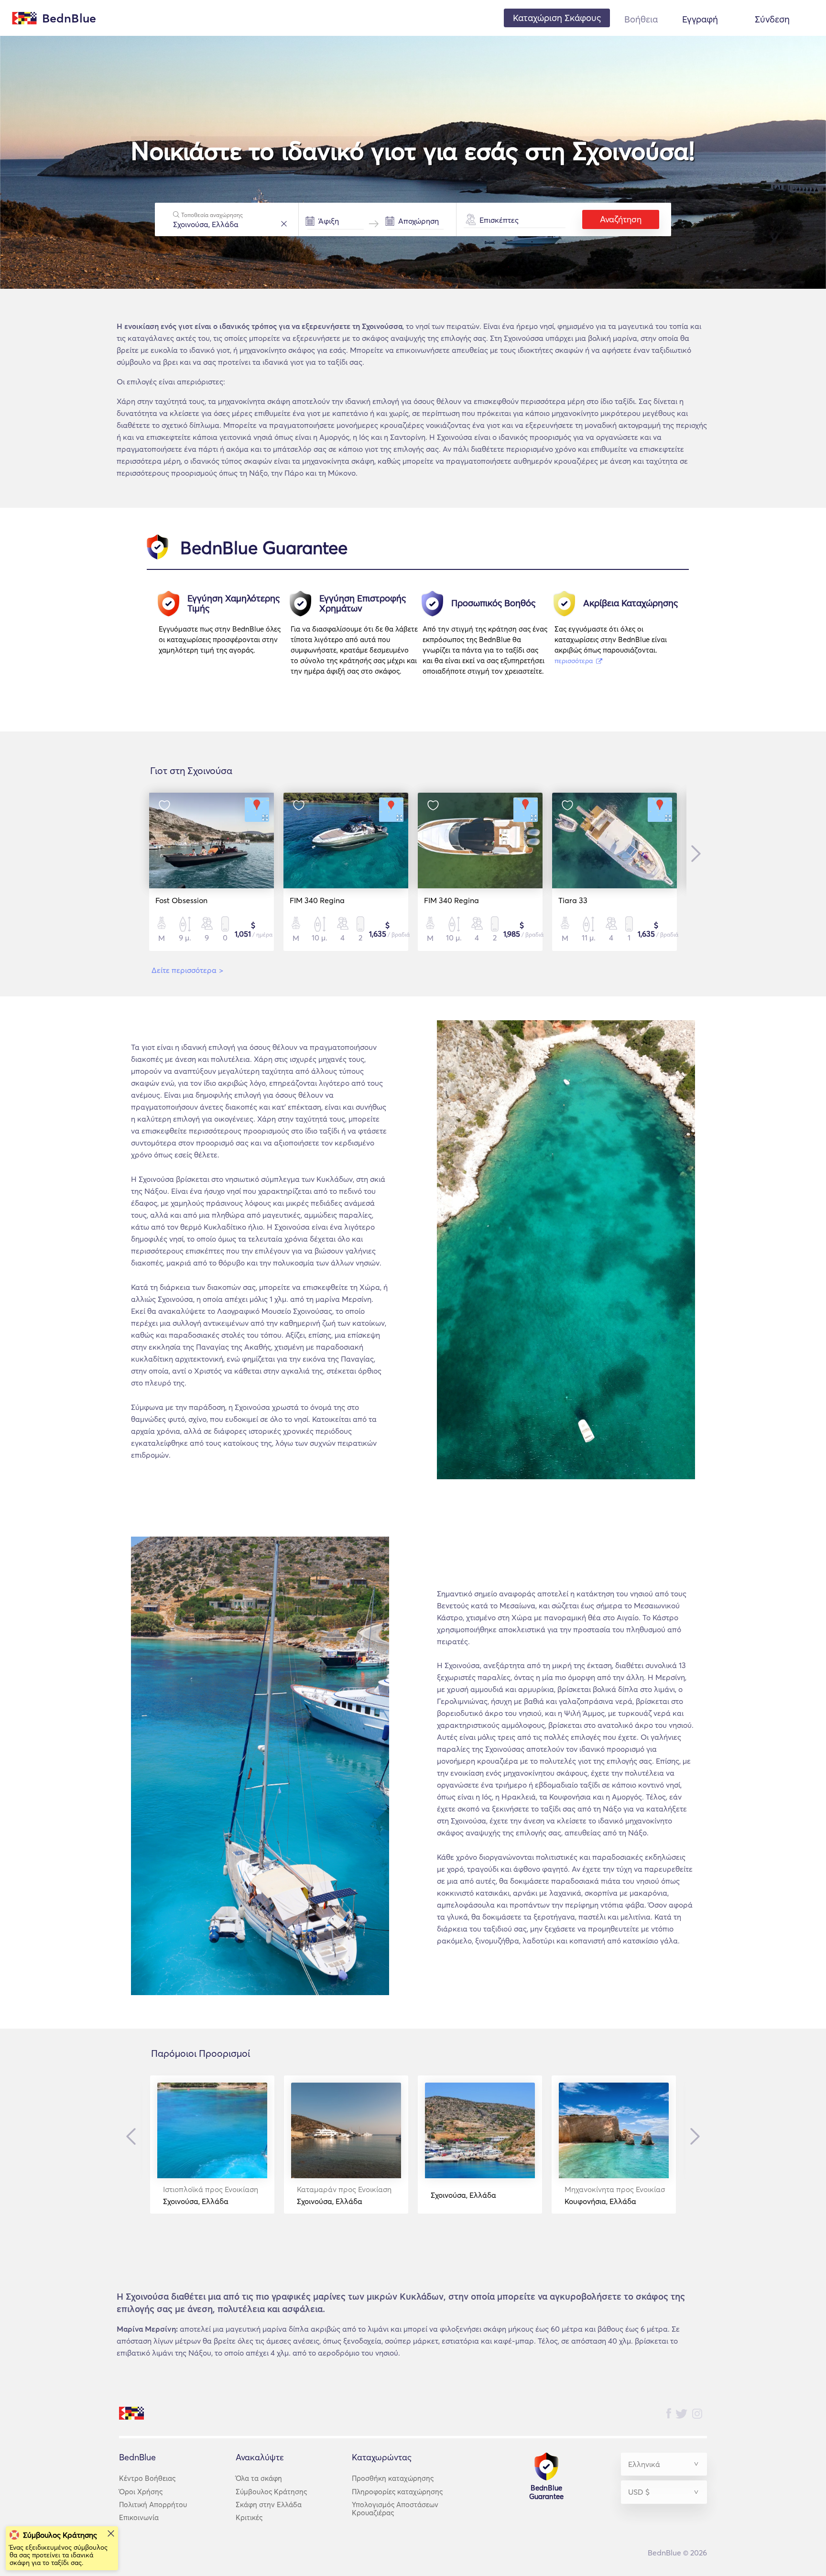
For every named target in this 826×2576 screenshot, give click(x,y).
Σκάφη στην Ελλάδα (269, 2505)
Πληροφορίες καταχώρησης (397, 2492)
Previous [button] (133, 2137)
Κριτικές (249, 2517)
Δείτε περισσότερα (187, 970)
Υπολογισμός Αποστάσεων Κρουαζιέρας (395, 2509)
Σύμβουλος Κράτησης (271, 2492)
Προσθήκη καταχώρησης (393, 2478)
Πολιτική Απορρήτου (153, 2505)
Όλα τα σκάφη (259, 2478)
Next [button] (694, 854)
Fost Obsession (181, 900)
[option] (225, 638)
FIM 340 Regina (317, 900)
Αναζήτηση (621, 219)
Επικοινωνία (139, 2517)
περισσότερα (575, 661)
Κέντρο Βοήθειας (147, 2478)
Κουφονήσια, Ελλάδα (615, 2195)
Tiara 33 (573, 900)
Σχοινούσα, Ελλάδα (211, 2195)
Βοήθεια (641, 19)
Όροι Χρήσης (141, 2492)
